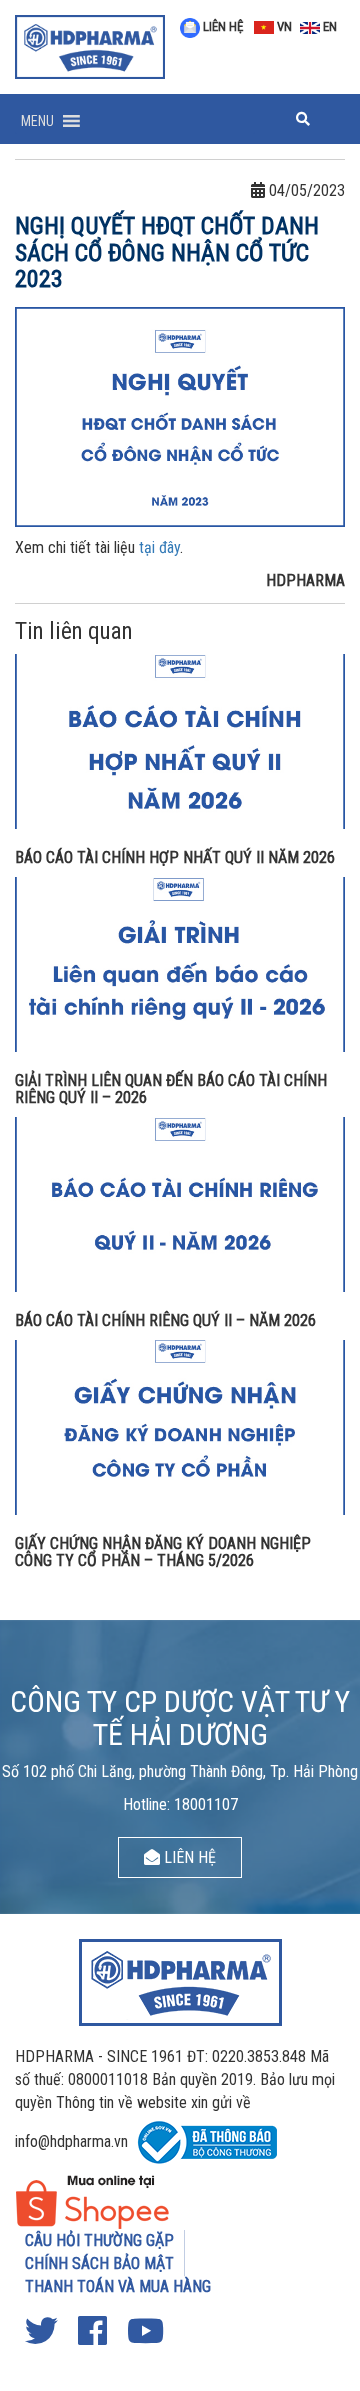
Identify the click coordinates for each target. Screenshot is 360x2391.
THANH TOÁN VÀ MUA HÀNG (118, 2286)
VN (283, 26)
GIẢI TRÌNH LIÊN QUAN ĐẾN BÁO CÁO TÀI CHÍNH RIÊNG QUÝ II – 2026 (171, 1089)
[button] (37, 121)
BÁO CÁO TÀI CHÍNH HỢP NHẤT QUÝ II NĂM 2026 (175, 857)
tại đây (159, 547)
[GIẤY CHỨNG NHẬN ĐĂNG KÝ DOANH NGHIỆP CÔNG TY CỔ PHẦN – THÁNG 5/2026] (180, 1425)
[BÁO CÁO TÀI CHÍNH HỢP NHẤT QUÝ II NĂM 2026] (180, 740)
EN (328, 26)
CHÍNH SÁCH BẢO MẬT (99, 2263)
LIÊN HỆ (221, 26)
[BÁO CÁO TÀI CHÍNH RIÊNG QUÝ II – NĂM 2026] (180, 1203)
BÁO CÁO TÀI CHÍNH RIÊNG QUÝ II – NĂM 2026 (165, 1320)
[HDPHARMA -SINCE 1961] (90, 45)
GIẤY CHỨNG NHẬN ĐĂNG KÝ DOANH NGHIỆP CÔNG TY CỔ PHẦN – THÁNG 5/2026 (163, 1552)
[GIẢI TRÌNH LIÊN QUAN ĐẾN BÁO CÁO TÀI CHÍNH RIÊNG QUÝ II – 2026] (180, 963)
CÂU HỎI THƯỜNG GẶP (99, 2240)
